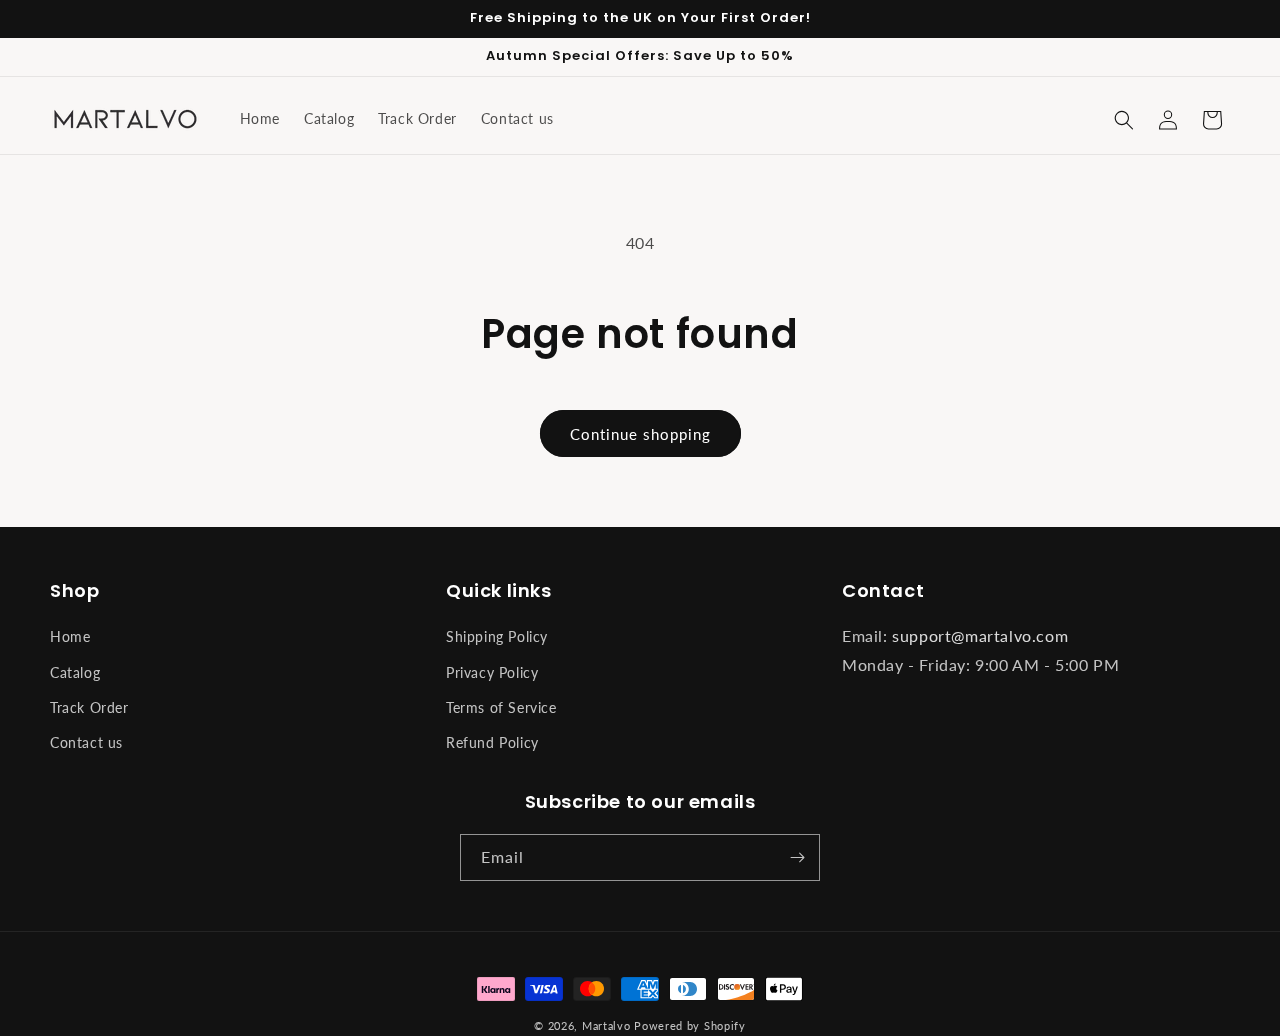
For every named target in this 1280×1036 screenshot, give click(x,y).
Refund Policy (492, 742)
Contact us (86, 742)
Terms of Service (501, 707)
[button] (1124, 120)
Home (70, 636)
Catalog (75, 672)
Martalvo (606, 1025)
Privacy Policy (492, 672)
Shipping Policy (497, 636)
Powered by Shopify (690, 1025)
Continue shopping (640, 434)
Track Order (89, 707)
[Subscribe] (797, 857)
